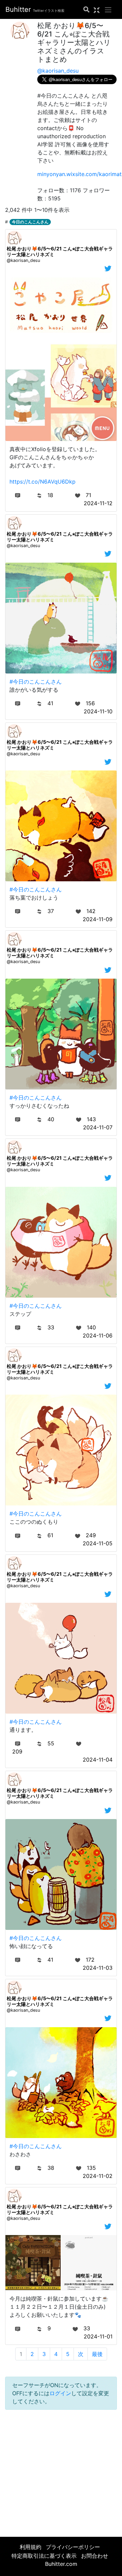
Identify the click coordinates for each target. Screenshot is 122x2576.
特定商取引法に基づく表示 (44, 2556)
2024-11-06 (98, 1335)
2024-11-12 (98, 503)
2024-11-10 (98, 711)
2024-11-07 (98, 1127)
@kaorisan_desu (58, 71)
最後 (97, 2354)
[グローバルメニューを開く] (108, 9)
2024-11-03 (98, 1968)
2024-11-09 (98, 919)
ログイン (60, 2393)
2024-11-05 (98, 1543)
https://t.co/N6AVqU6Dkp (43, 482)
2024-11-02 (98, 2176)
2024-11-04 (98, 1760)
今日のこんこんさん (30, 222)
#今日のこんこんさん (36, 682)
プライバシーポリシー (73, 2547)
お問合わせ (95, 2556)
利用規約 (30, 2547)
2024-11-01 (98, 2336)
